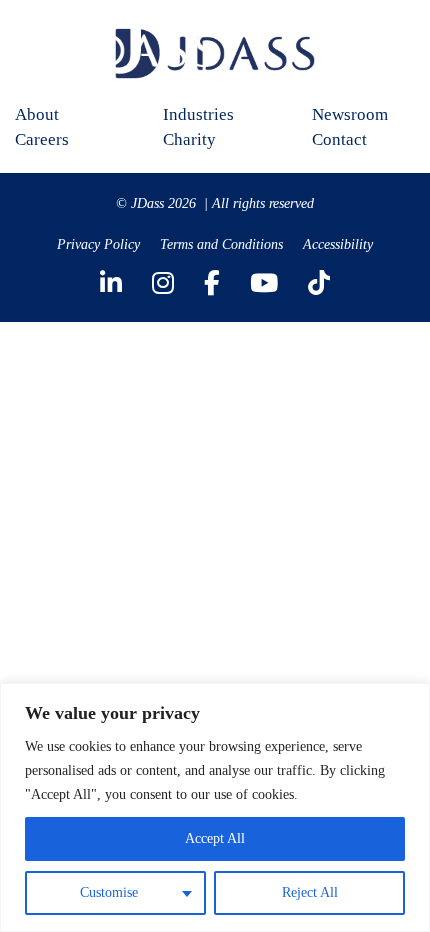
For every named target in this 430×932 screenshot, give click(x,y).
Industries (198, 114)
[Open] (401, 53)
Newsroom (350, 114)
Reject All (310, 892)
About (37, 114)
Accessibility (338, 244)
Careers (42, 139)
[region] (215, 807)
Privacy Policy (98, 244)
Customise (109, 892)
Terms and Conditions (221, 244)
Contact (339, 139)
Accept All (215, 838)
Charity (189, 139)
